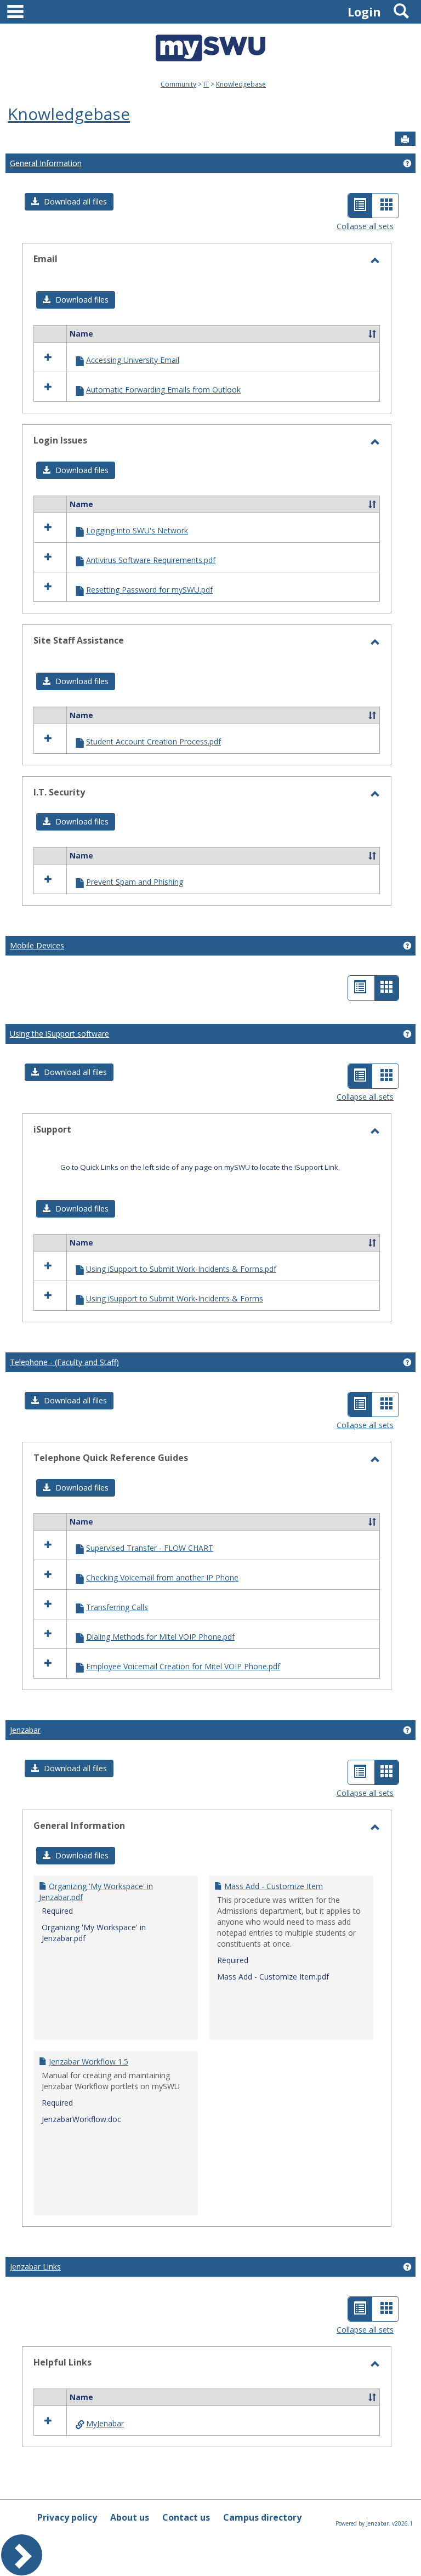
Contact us (186, 2517)
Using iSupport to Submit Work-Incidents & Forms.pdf (181, 1269)
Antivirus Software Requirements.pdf (151, 560)
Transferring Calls (117, 1607)
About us (130, 2517)
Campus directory (262, 2517)
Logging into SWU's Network (137, 530)
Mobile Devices (37, 945)
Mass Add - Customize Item (274, 1886)
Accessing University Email (133, 360)
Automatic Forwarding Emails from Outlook (163, 389)
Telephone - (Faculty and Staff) (64, 1362)
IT (206, 84)
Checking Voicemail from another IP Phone (162, 1577)
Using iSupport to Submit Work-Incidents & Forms (175, 1298)
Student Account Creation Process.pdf (153, 741)
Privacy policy (67, 2517)
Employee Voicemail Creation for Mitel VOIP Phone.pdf (183, 1666)
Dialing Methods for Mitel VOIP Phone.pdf (160, 1637)
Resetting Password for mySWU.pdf (149, 590)
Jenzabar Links (35, 2267)
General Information (46, 163)
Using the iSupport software (59, 1034)
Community (178, 84)
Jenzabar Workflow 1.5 (89, 2062)
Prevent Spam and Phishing (135, 882)
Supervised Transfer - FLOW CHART (150, 1548)
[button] (69, 202)
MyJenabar (105, 2423)
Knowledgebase (241, 84)
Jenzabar (25, 1730)
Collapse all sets (365, 226)
